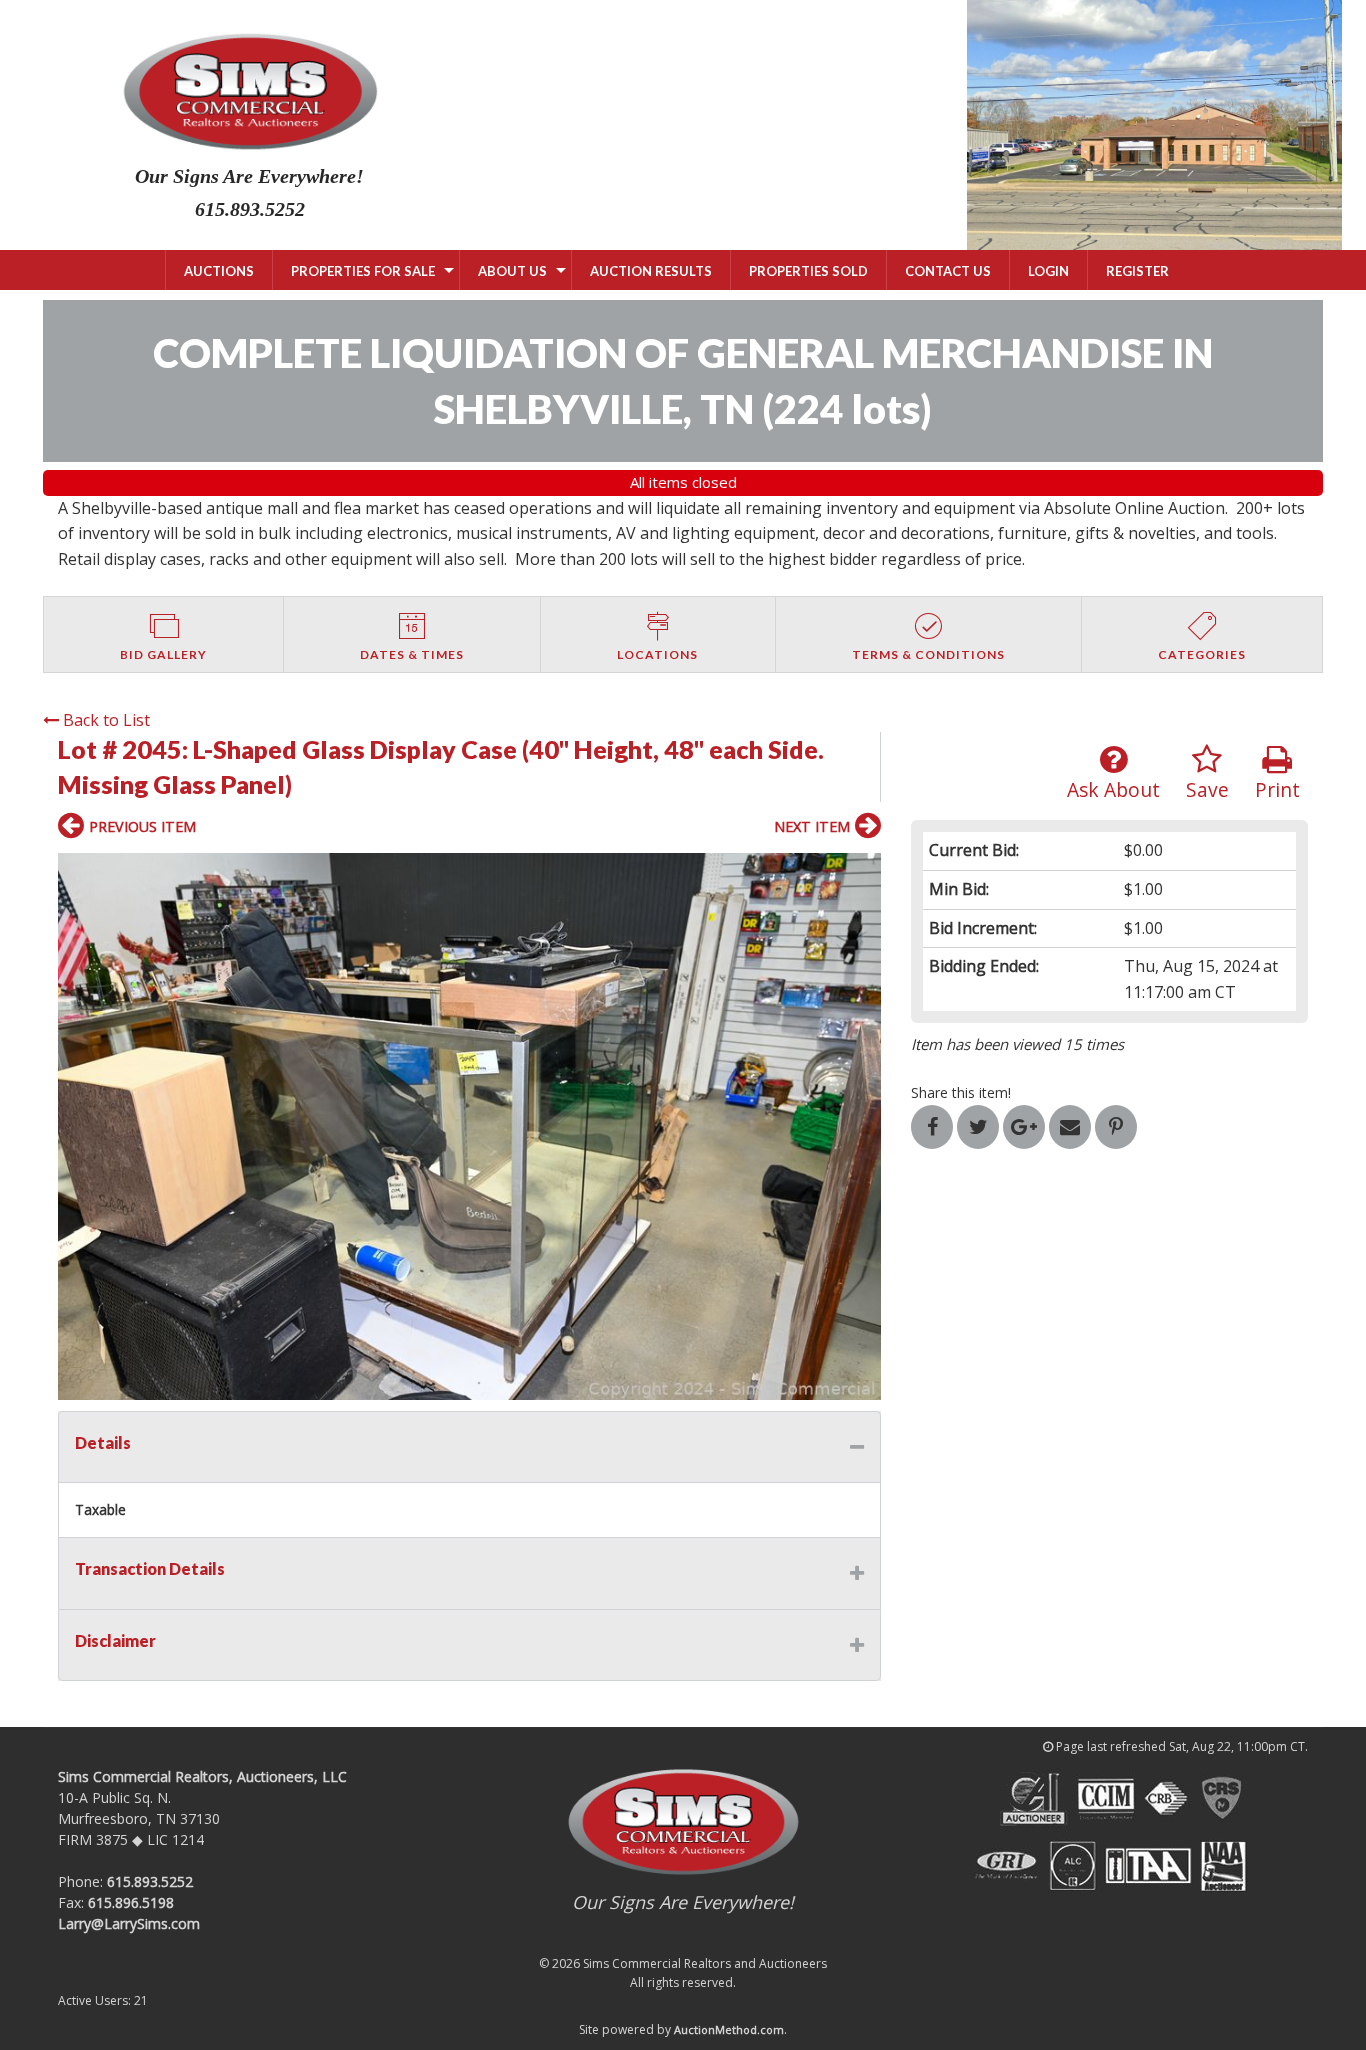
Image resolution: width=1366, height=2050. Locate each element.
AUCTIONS (219, 271)
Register (1137, 271)
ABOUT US (512, 271)
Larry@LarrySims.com (129, 1923)
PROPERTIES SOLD (808, 271)
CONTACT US (948, 271)
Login (1048, 271)
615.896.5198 (131, 1902)
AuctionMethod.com (729, 2029)
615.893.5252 (150, 1881)
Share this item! (961, 1092)
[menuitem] (218, 270)
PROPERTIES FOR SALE (363, 271)
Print (1277, 789)
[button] (469, 1126)
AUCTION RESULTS (651, 271)
